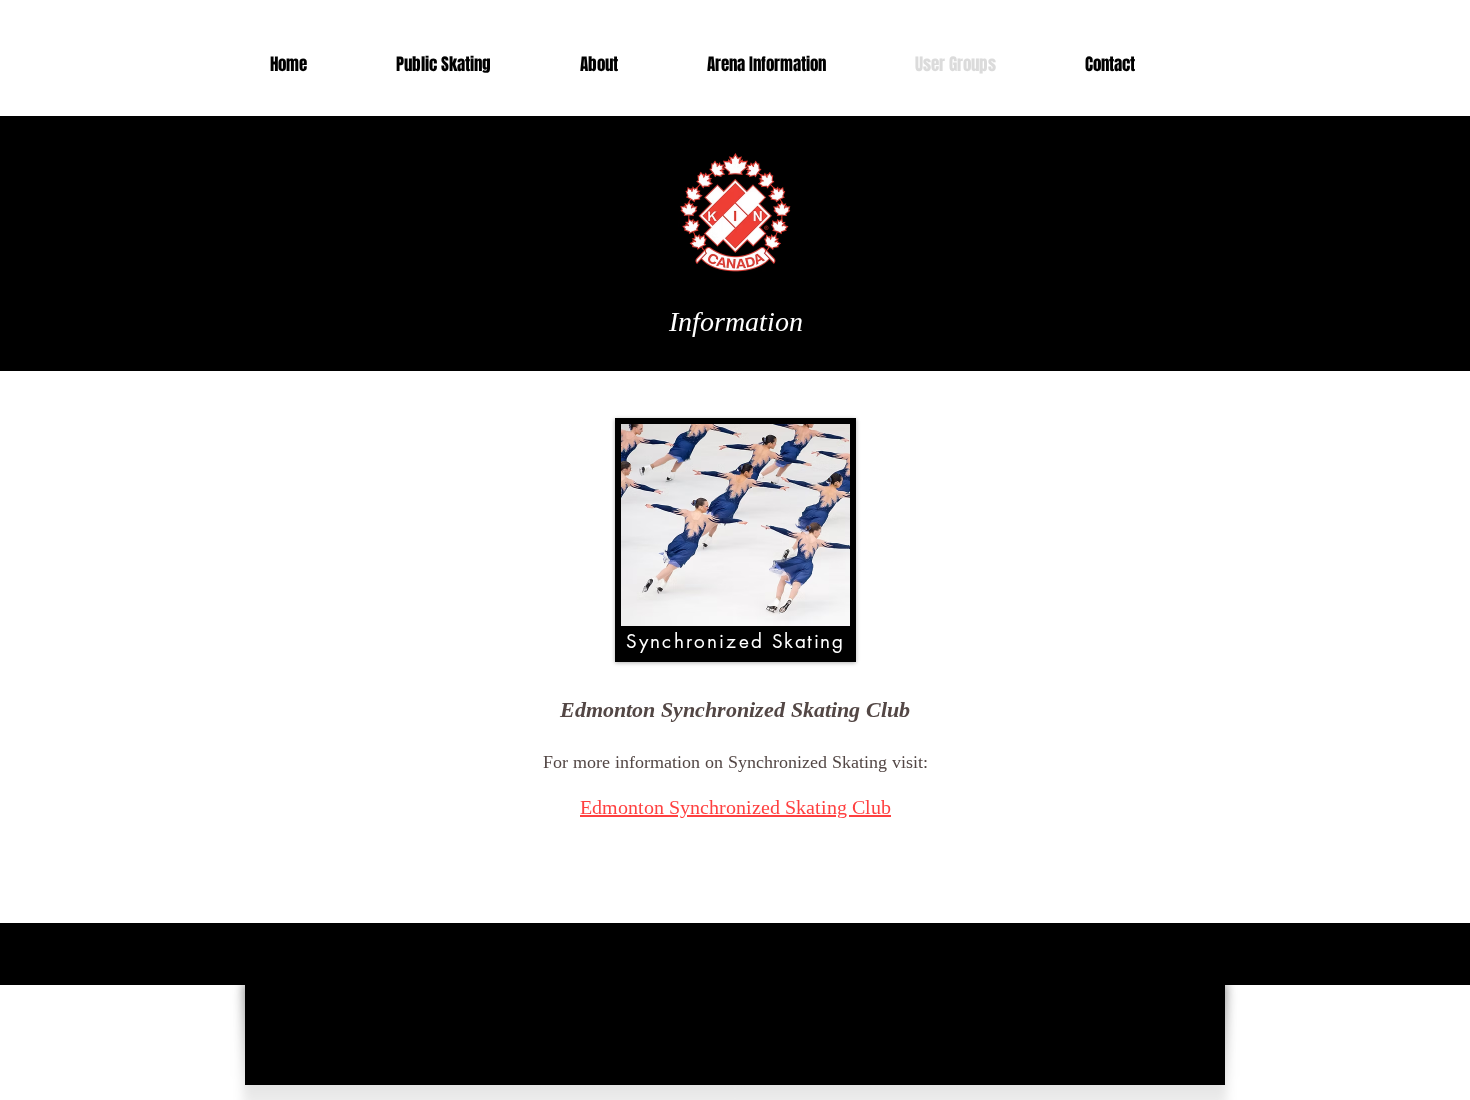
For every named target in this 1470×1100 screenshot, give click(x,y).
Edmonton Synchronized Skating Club (735, 807)
